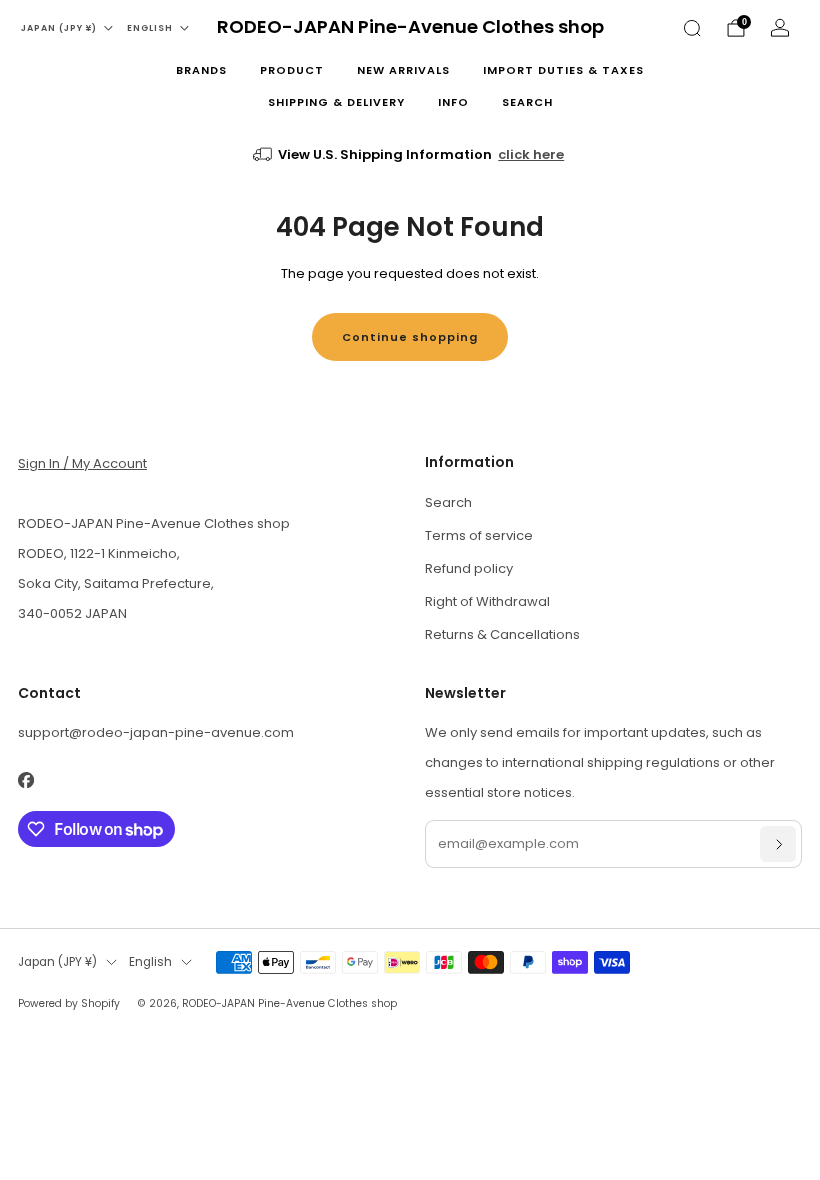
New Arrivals (403, 70)
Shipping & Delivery (336, 102)
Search (527, 102)
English (150, 28)
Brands (201, 70)
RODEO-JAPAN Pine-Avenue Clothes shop (410, 27)
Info (453, 102)
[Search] (692, 28)
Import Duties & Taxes (563, 70)
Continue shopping (410, 337)
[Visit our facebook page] (25, 779)
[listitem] (410, 155)
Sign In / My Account (82, 463)
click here (531, 154)
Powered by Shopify (69, 1003)
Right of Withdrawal (487, 601)
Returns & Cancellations (502, 634)
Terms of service (479, 535)
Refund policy (469, 568)
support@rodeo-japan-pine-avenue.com (156, 732)
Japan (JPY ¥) (59, 28)
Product (292, 70)
